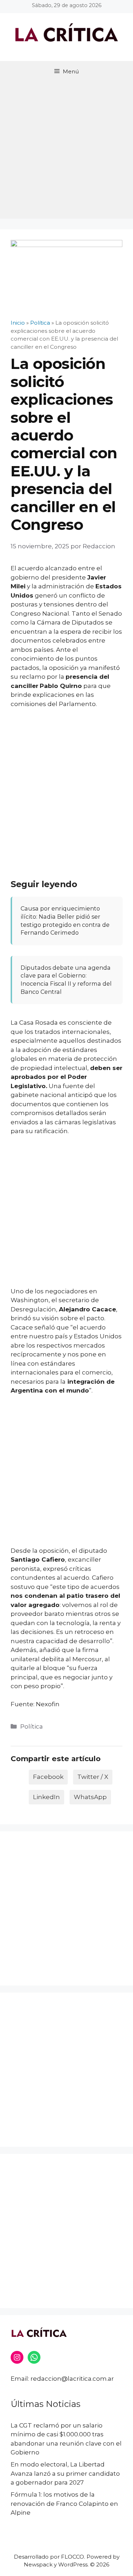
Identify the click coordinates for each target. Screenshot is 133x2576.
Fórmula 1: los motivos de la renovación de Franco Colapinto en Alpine (64, 2504)
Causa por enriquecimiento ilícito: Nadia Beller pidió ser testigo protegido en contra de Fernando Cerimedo (65, 920)
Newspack (38, 2564)
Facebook (48, 1777)
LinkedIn (46, 1797)
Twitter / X (93, 1777)
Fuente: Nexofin (35, 1704)
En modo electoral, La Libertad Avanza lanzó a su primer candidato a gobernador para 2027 (65, 2473)
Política (32, 1726)
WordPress (73, 2564)
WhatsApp (90, 1797)
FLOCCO (73, 2557)
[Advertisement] (66, 152)
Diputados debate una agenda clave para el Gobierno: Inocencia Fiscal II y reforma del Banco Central (66, 980)
